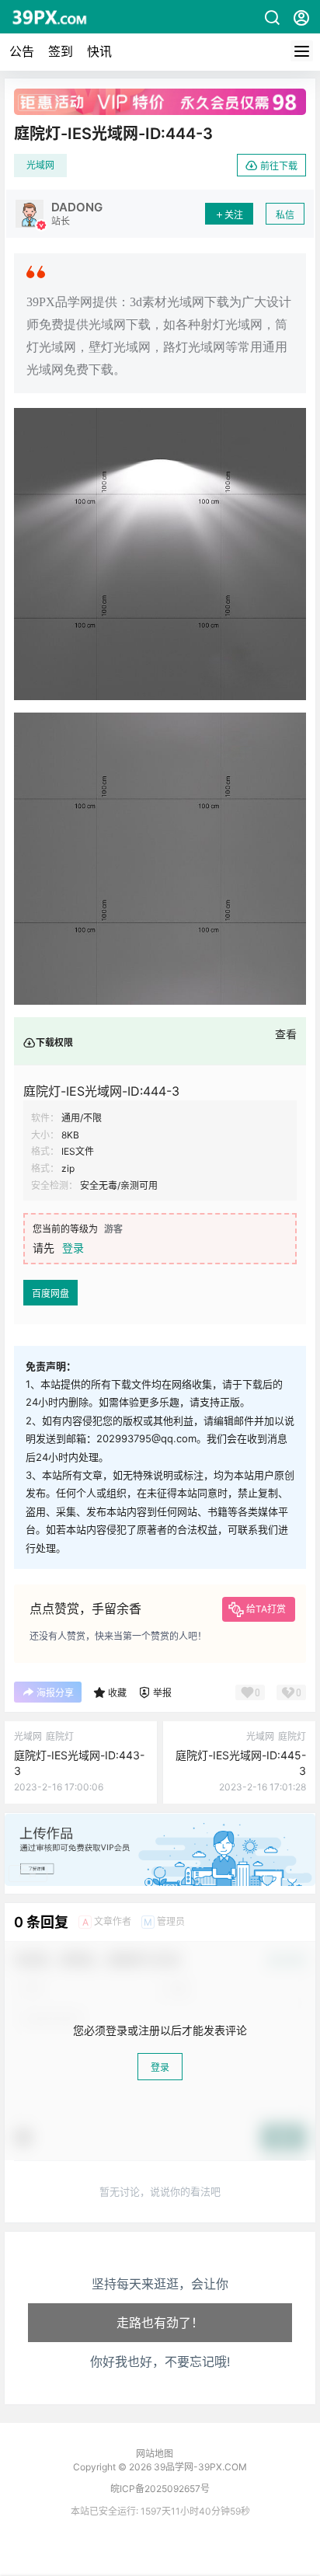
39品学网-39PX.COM (199, 2467)
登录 (73, 1248)
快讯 (99, 51)
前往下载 (279, 166)
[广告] (160, 1821)
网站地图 (155, 2454)
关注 (234, 215)
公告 (22, 51)
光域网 (40, 165)
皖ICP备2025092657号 (160, 2489)
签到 (61, 51)
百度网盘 (50, 1293)
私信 (285, 215)
